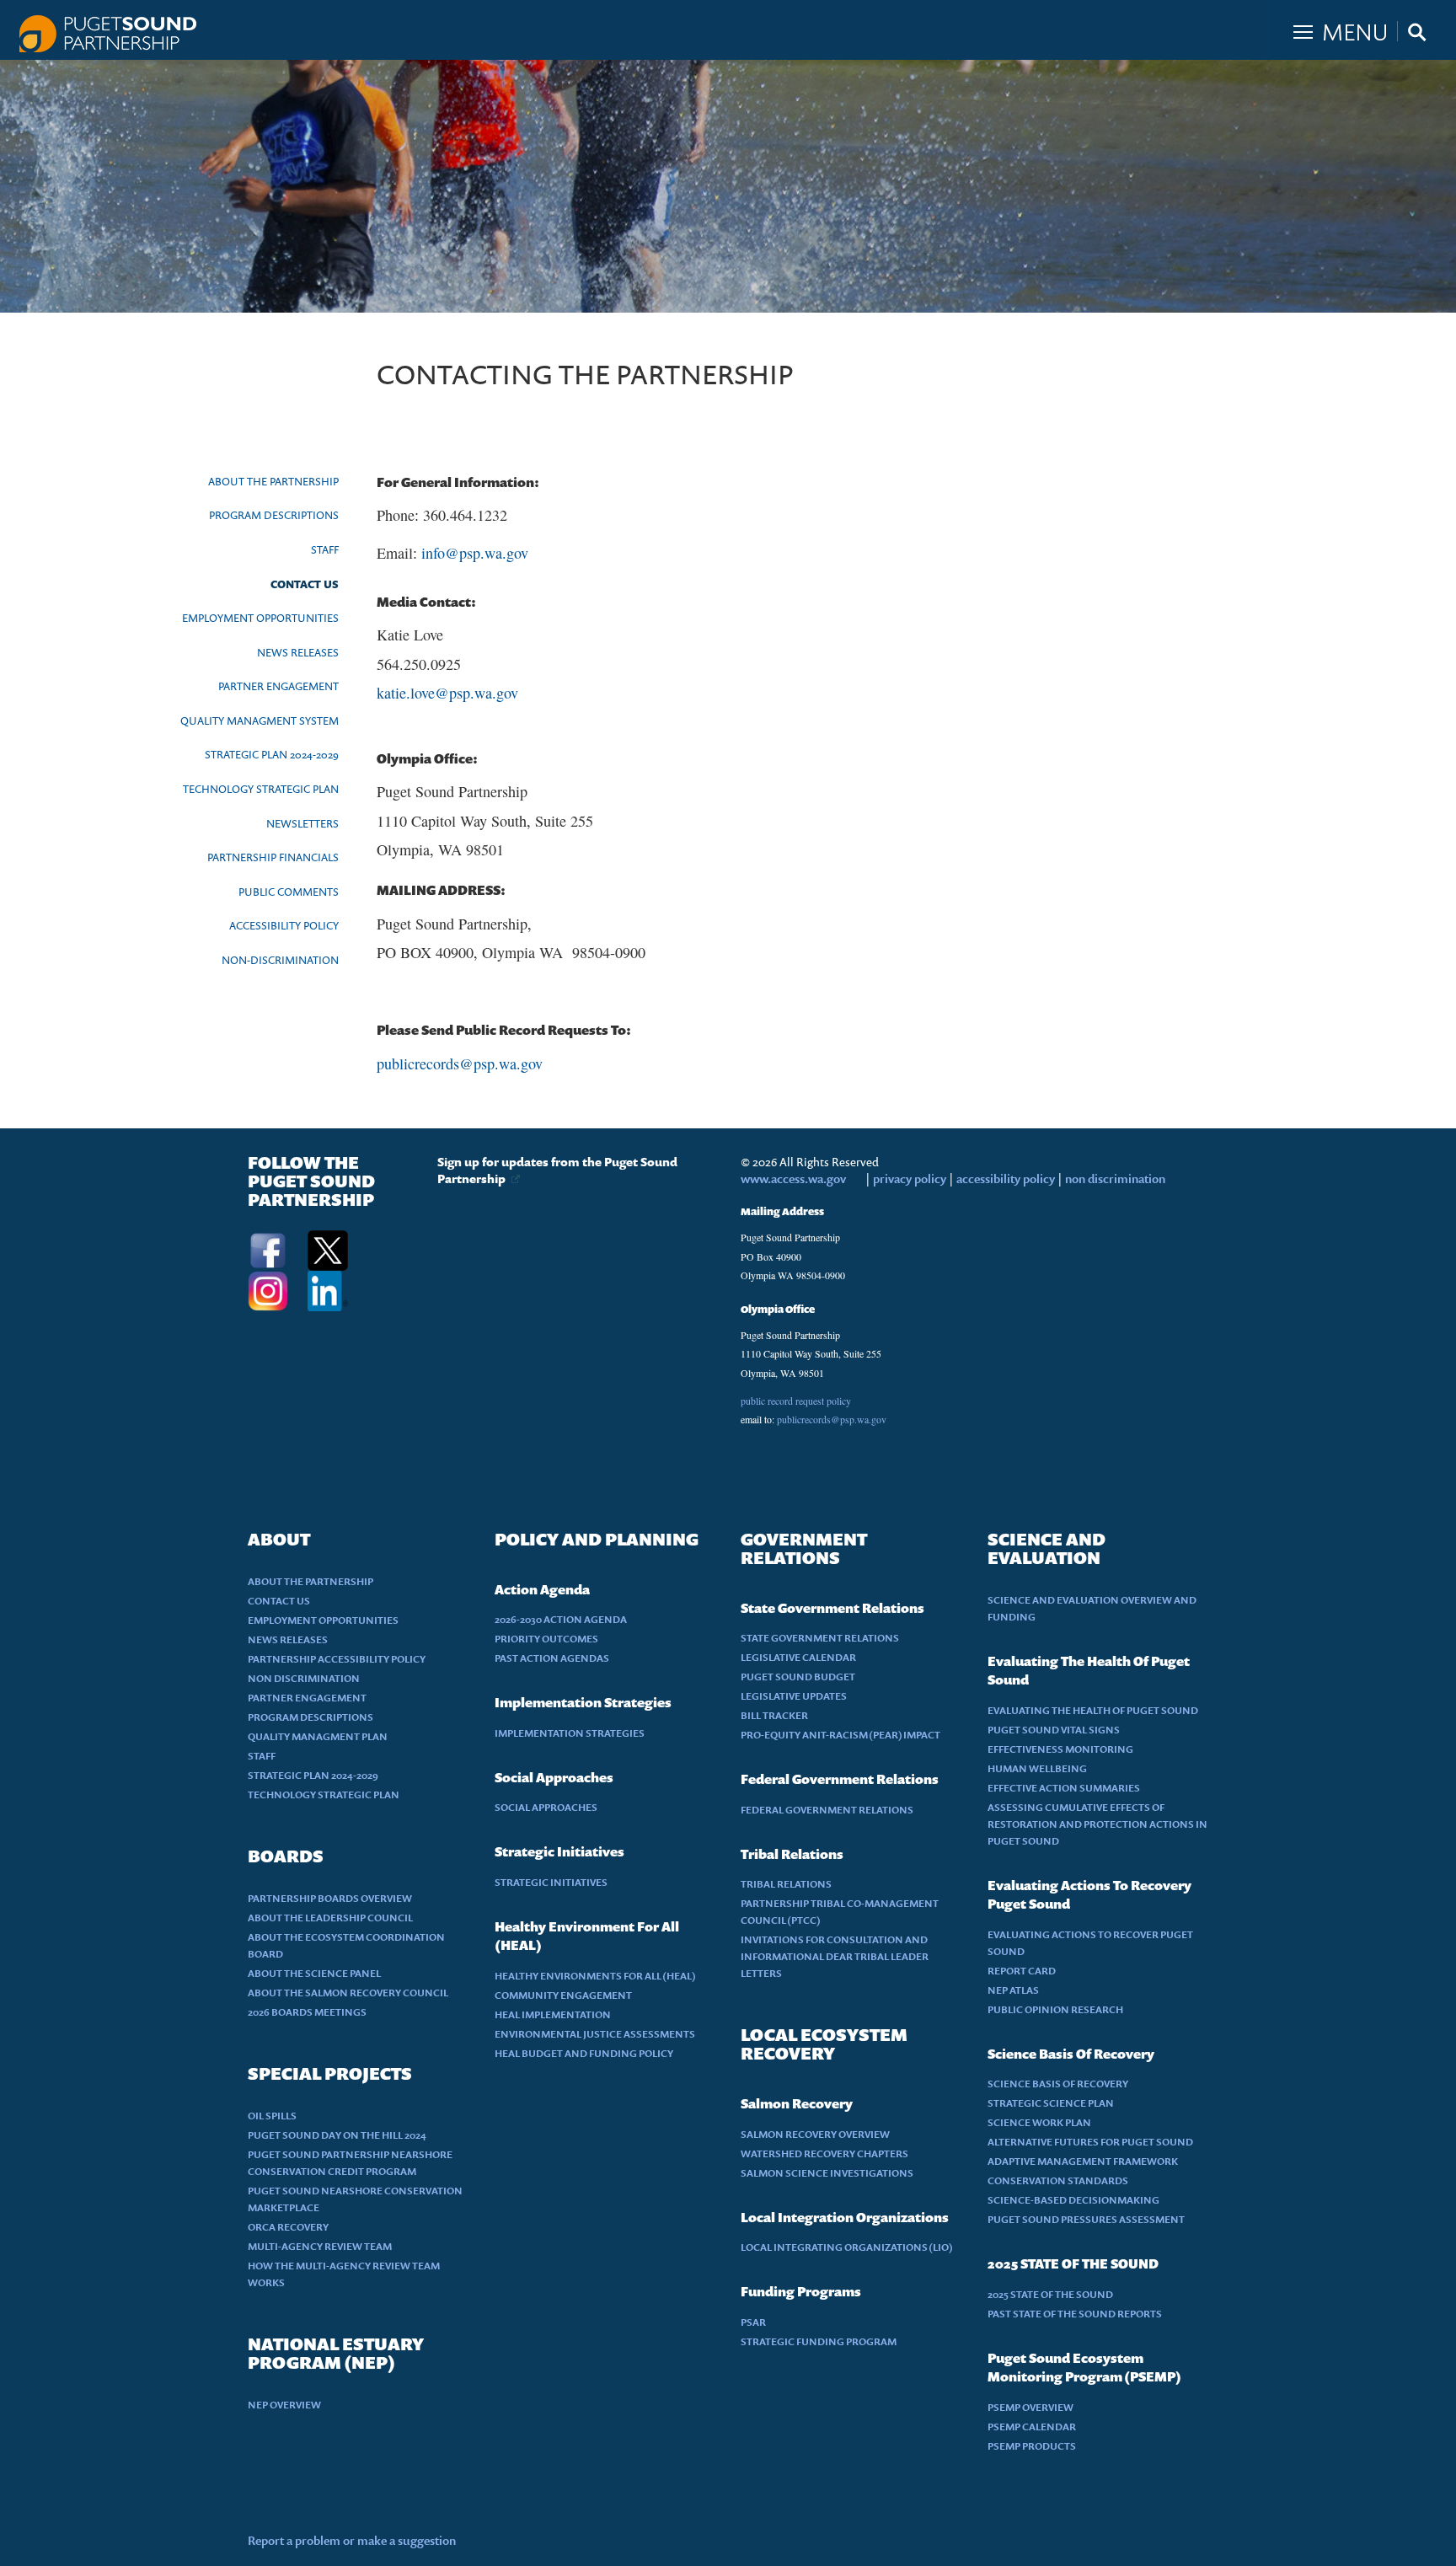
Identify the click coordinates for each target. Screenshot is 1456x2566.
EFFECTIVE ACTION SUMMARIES (1064, 1788)
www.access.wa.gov (793, 1179)
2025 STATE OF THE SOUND (1050, 2294)
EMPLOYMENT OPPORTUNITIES (260, 618)
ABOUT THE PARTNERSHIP (273, 481)
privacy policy (911, 1179)
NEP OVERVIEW (284, 2405)
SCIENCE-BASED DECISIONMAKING (1073, 2200)
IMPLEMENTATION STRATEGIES (570, 1733)
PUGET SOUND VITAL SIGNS (1054, 1730)
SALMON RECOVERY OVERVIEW (815, 2134)
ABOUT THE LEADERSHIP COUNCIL (330, 1918)
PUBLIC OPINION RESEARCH (1055, 2009)
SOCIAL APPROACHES (546, 1807)
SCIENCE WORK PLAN (1039, 2122)
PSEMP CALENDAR (1032, 2427)
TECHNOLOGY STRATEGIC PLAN (261, 789)
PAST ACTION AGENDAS (552, 1658)
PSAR (753, 2322)
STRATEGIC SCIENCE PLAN (1051, 2103)
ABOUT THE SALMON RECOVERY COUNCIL (348, 1993)
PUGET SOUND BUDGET (798, 1677)
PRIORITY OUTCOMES (546, 1639)
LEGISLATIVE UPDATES (794, 1696)
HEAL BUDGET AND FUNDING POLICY (584, 2053)
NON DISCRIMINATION (304, 1678)
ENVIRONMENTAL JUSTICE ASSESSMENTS (595, 2034)
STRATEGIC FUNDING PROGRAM (819, 2341)
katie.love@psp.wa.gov (447, 693)
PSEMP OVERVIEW (1030, 2407)
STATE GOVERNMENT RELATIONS (820, 1638)
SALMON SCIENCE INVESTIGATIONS (827, 2173)
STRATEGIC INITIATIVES (551, 1882)
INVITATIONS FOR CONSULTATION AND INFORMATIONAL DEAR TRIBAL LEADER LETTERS (835, 1956)
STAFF (325, 549)
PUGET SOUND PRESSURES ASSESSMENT (1086, 2219)
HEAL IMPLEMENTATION (553, 2014)
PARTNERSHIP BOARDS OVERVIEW (330, 1898)
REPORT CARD (1022, 1971)
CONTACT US (305, 584)
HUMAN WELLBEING (1037, 1768)
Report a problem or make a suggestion (352, 2540)
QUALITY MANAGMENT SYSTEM (260, 721)
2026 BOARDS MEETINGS (307, 2012)
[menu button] (1362, 28)
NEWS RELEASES (298, 652)
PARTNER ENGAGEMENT (278, 686)
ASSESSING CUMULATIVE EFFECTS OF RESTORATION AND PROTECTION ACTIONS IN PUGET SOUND (1097, 1824)
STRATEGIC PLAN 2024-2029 (272, 754)
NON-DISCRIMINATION (280, 960)
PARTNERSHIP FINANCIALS (273, 857)
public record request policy (796, 1401)
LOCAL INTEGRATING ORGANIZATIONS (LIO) (847, 2247)
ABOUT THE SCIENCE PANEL (314, 1973)
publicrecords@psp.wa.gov (460, 1063)
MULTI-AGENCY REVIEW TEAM (320, 2246)
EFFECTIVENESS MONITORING (1060, 1749)
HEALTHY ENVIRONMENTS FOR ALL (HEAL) (595, 1976)
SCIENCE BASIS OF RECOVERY (1058, 2084)
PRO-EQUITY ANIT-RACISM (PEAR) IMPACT (840, 1735)
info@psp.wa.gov (475, 553)
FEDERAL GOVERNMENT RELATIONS (827, 1810)
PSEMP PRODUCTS (1032, 2446)
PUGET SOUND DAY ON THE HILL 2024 (337, 2135)
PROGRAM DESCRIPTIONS (274, 515)
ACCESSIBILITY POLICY (284, 925)
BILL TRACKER (774, 1715)
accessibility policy (1004, 1179)
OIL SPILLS (272, 2116)
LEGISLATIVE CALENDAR (798, 1657)
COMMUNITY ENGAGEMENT (563, 1995)
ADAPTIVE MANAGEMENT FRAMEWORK (1083, 2161)
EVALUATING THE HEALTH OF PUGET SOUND (1093, 1710)
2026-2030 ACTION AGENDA (561, 1619)
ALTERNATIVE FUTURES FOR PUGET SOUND (1090, 2142)
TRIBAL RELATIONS (786, 1884)
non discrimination (1115, 1179)
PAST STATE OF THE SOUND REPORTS (1075, 2314)
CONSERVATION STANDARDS (1058, 2180)
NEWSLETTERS (302, 823)
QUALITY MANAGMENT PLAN (318, 1736)
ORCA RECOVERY (288, 2227)
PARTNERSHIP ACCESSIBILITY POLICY (337, 1659)
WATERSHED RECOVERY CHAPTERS (824, 2154)
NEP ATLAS (1013, 1990)
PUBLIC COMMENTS (289, 892)
